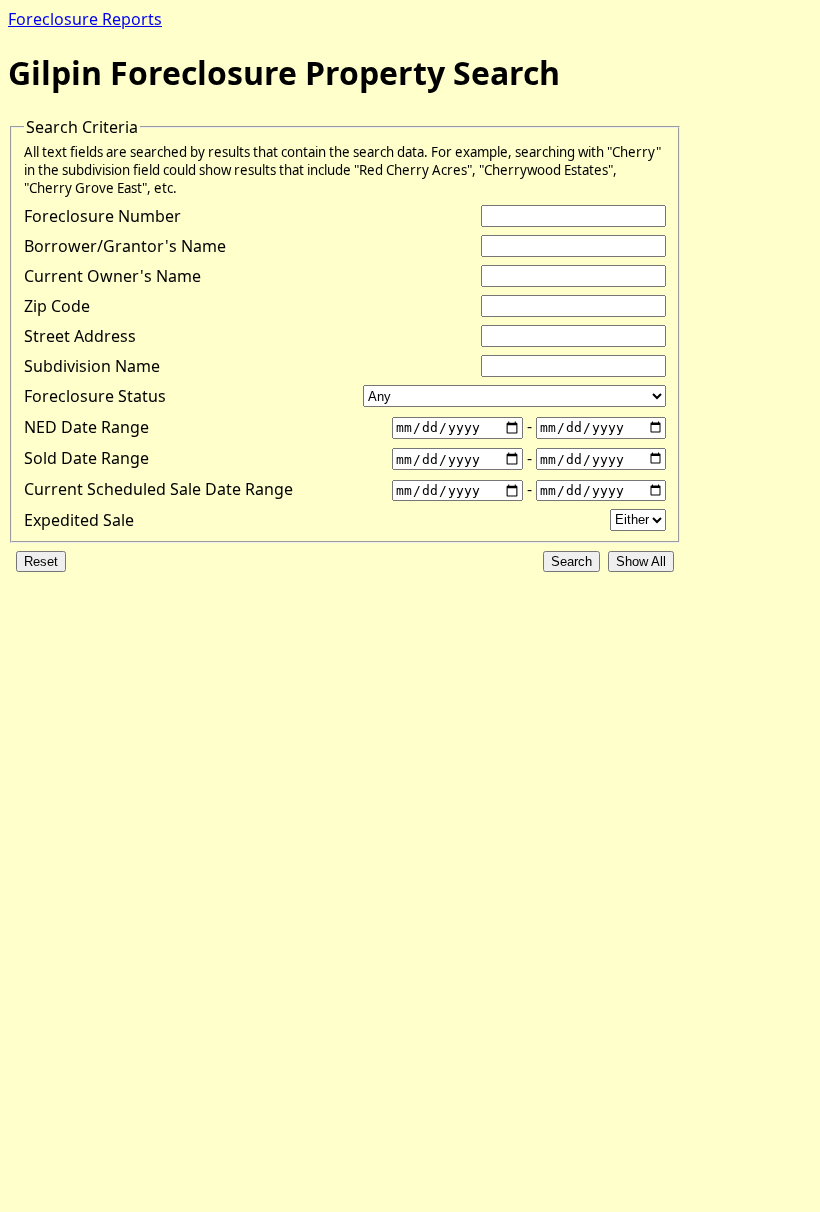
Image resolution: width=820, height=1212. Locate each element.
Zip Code (57, 306)
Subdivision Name (92, 366)
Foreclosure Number (102, 216)
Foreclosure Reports (85, 19)
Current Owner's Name (112, 276)
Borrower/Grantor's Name (125, 246)
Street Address (80, 336)
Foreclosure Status (95, 396)
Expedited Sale (79, 520)
